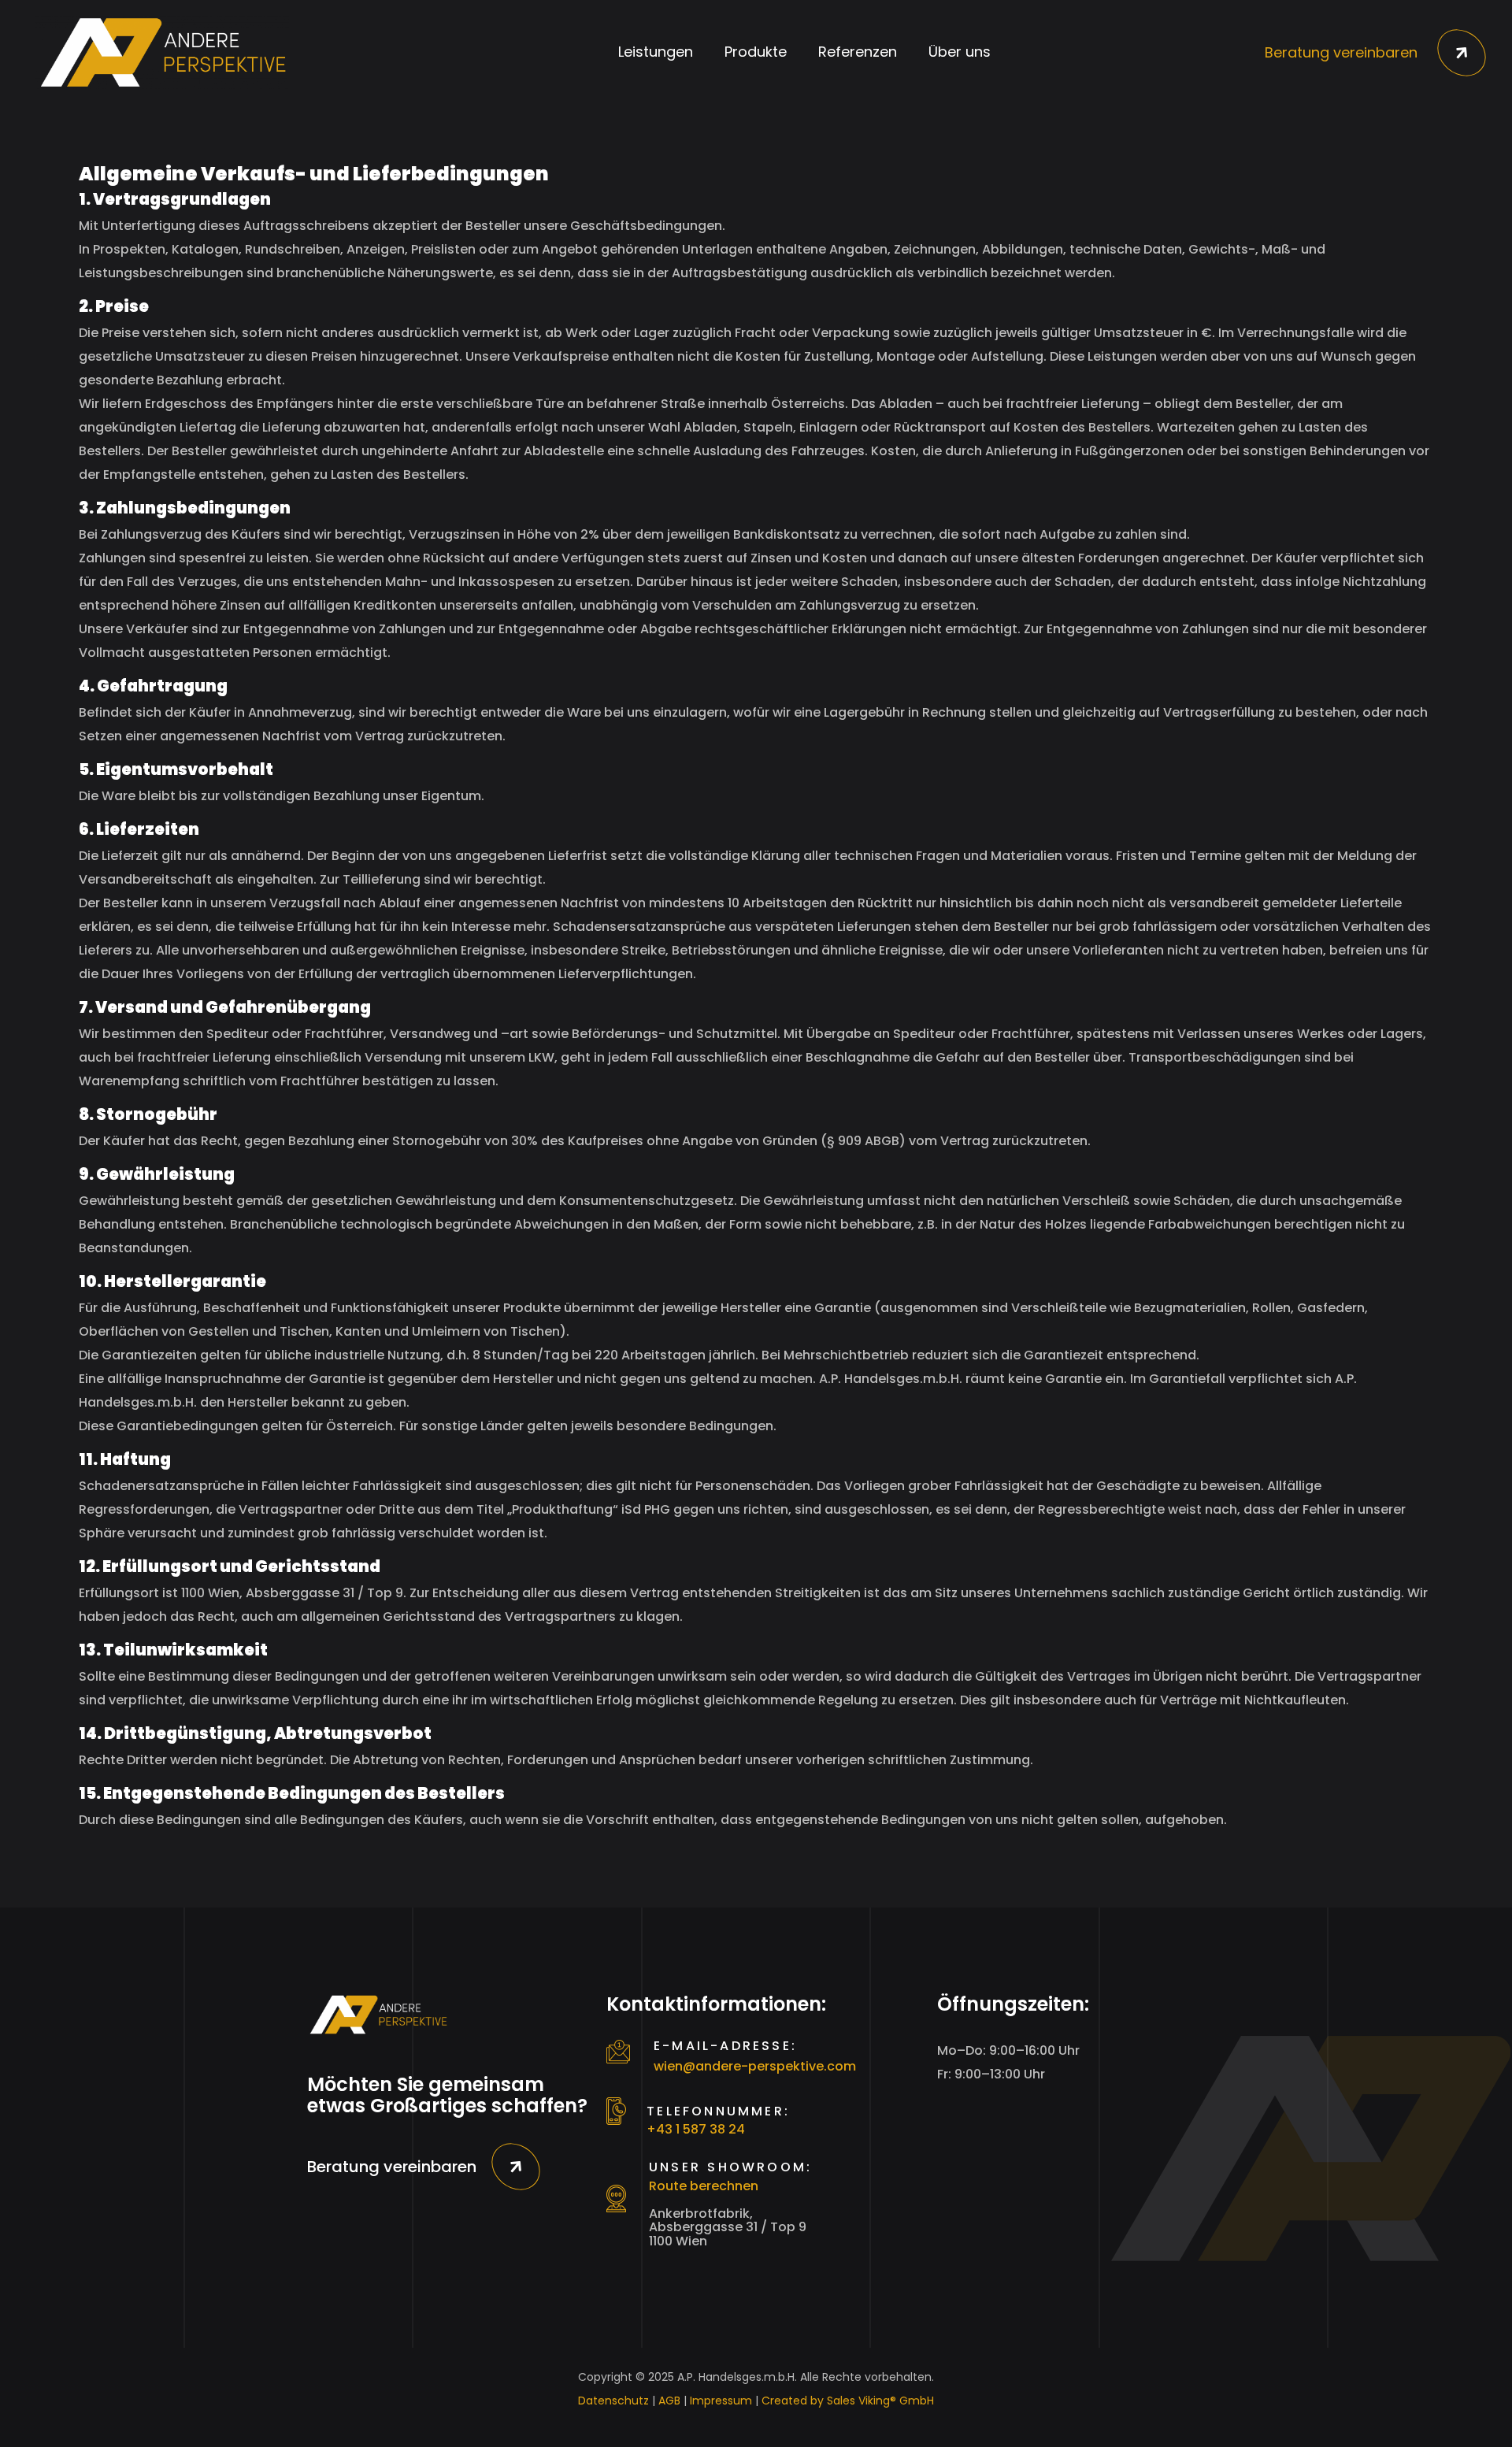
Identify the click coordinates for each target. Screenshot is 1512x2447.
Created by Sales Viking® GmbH (848, 2401)
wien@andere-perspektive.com (755, 2066)
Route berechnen (704, 2186)
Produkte (756, 52)
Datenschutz (613, 2401)
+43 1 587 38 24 (696, 2129)
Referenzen (858, 52)
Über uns (960, 52)
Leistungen (656, 52)
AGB (669, 2401)
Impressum (721, 2401)
